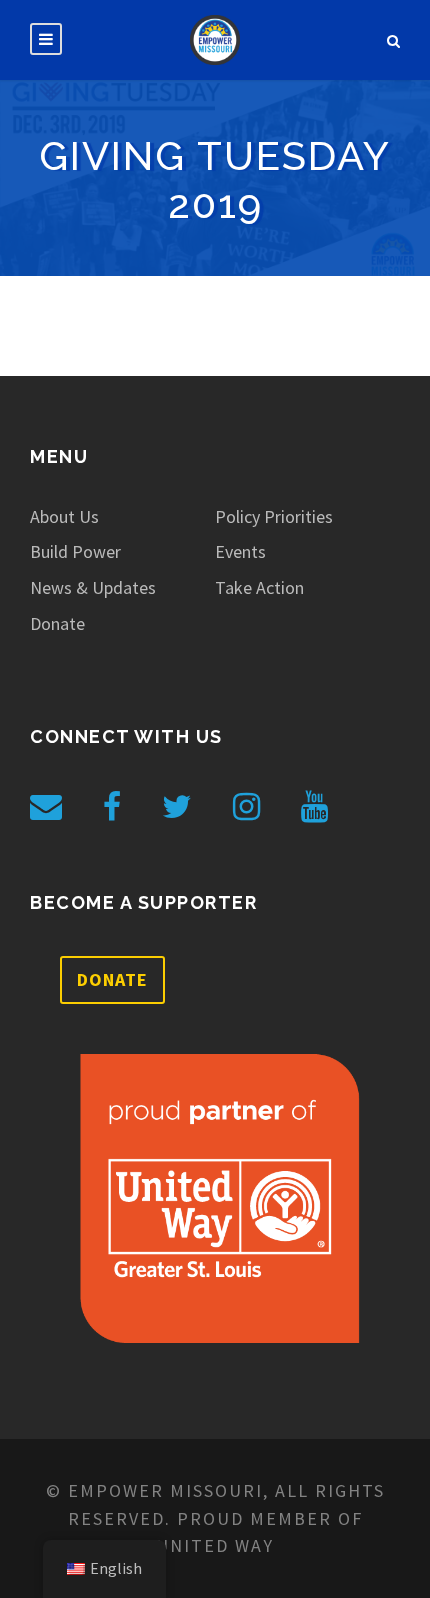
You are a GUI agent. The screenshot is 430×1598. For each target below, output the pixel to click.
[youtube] (314, 807)
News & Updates (93, 587)
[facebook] (112, 807)
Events (240, 551)
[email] (46, 807)
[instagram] (246, 807)
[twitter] (177, 807)
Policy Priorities (274, 516)
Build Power (75, 551)
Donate (57, 623)
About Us (64, 516)
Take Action (259, 587)
